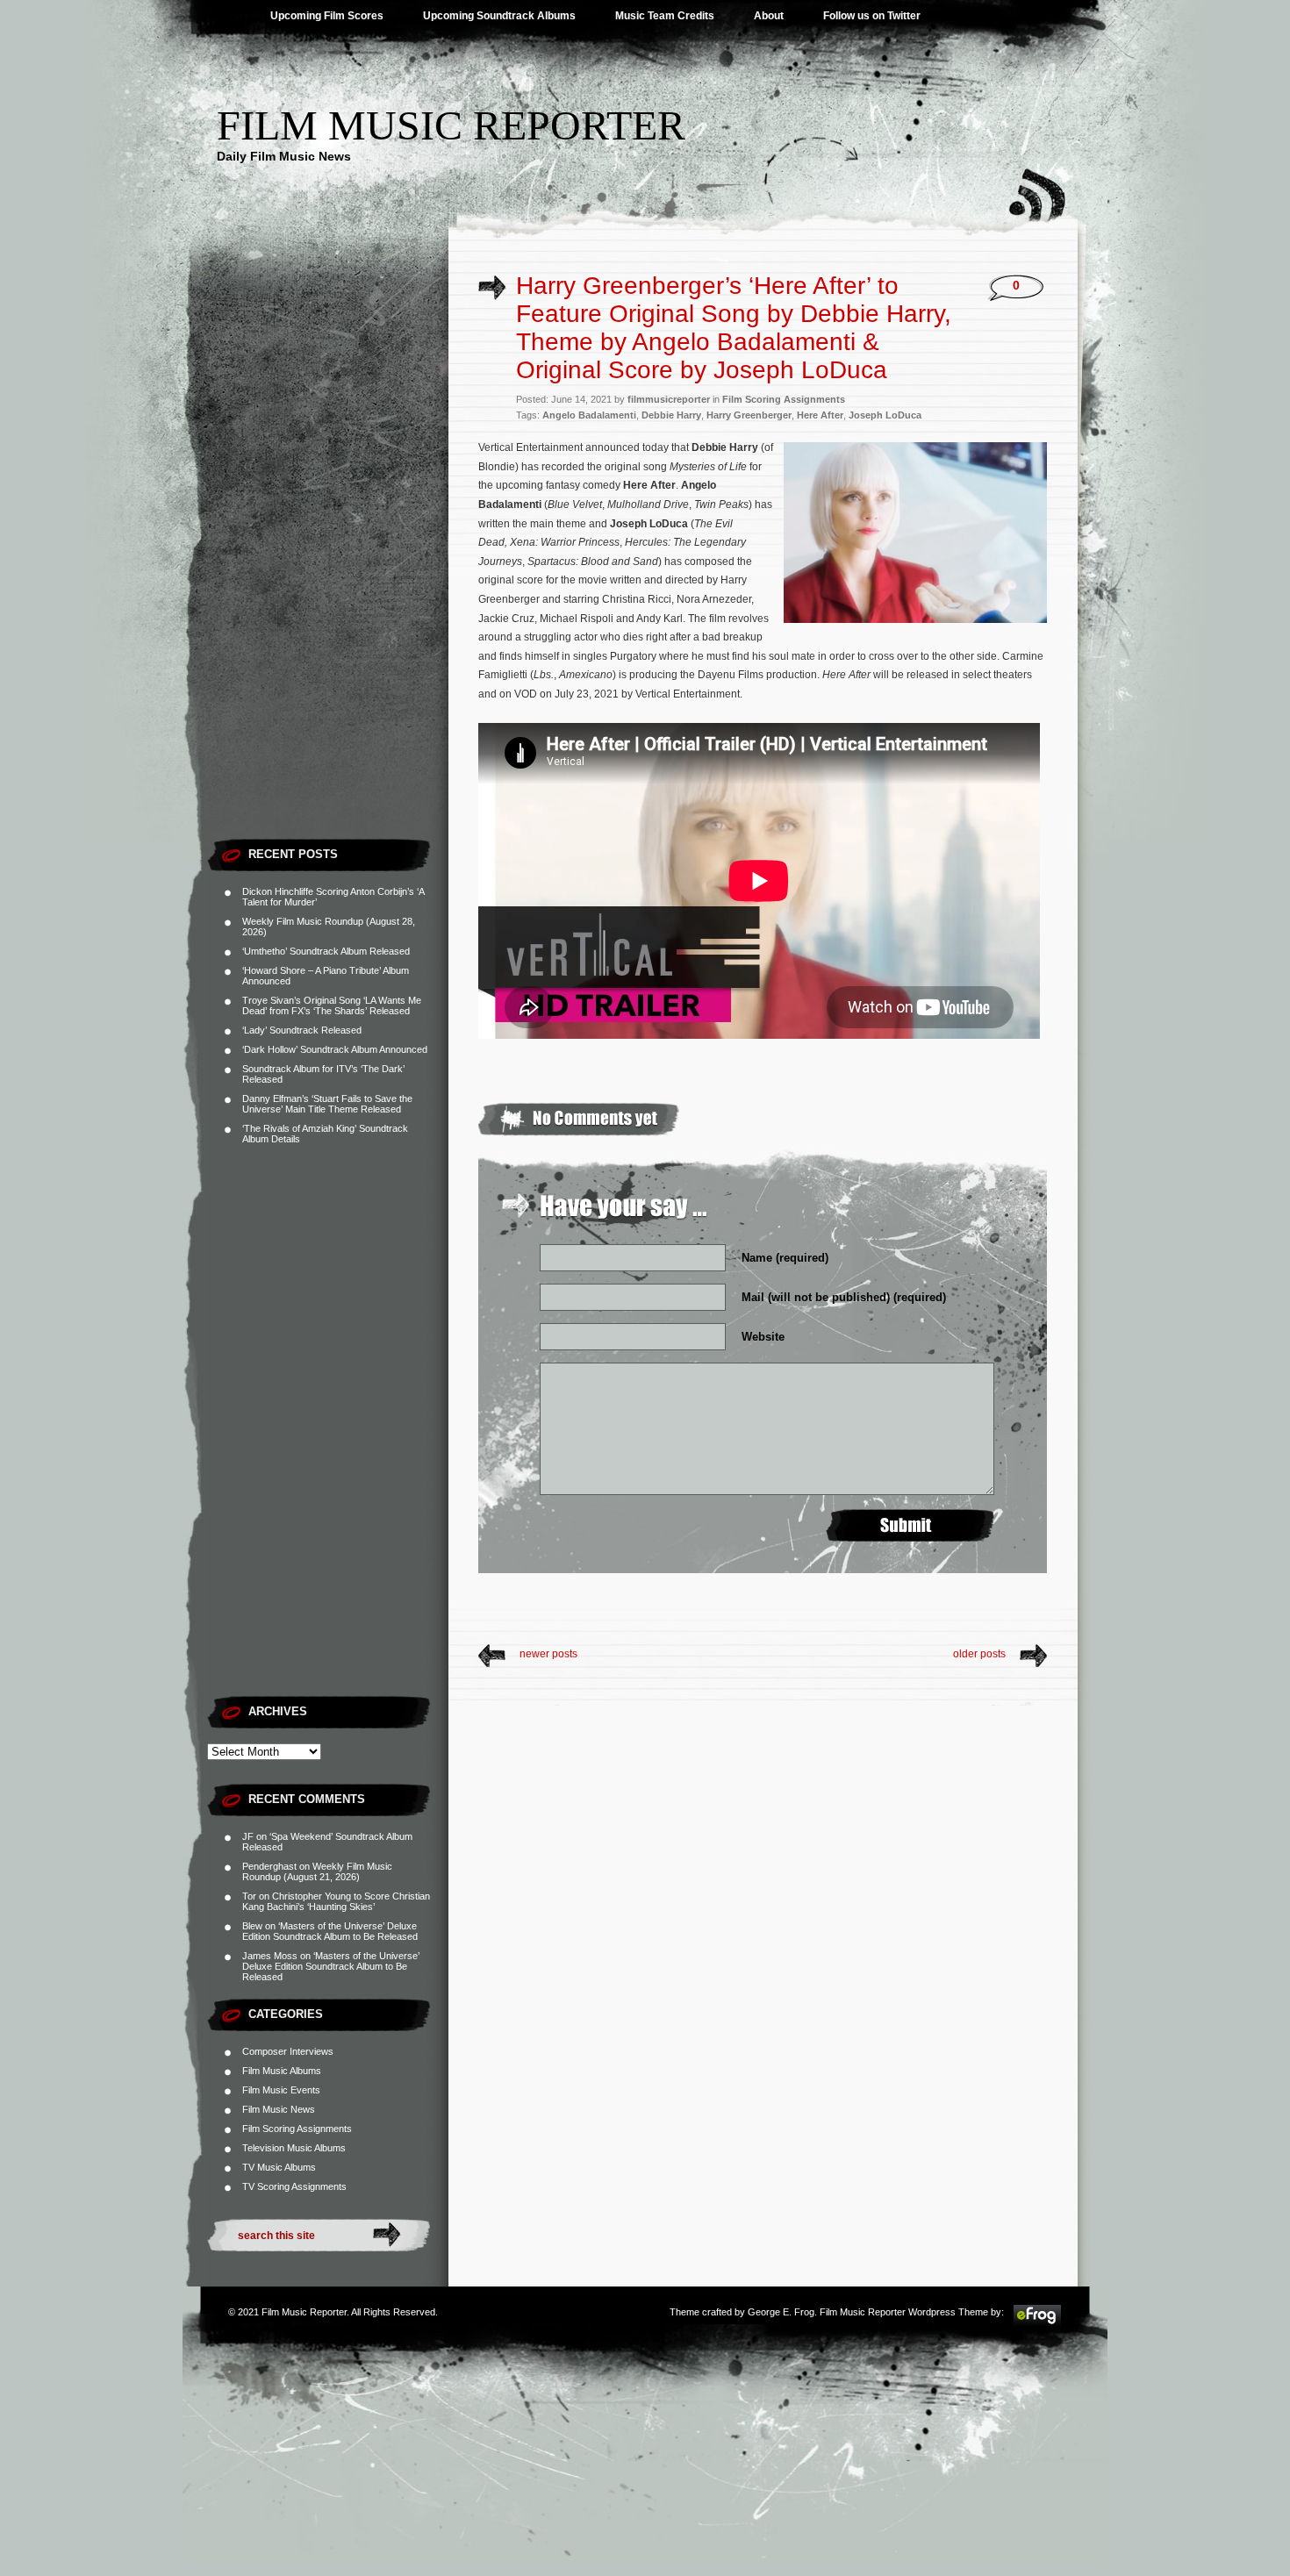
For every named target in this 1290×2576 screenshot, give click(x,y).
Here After (820, 415)
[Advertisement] (328, 566)
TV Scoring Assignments (294, 2186)
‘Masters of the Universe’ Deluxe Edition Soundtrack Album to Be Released (330, 1931)
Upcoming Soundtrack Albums (499, 16)
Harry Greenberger (749, 415)
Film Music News (279, 2109)
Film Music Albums (282, 2071)
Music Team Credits (665, 16)
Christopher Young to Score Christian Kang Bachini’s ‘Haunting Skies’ (336, 1901)
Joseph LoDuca (885, 415)
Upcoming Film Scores (327, 16)
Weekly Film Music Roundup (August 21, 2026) (317, 1871)
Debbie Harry (671, 415)
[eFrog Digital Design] (1037, 2323)
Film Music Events (281, 2090)
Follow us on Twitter (872, 16)
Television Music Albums (294, 2148)
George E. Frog (781, 2312)
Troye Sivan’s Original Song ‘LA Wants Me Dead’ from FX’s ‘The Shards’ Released (332, 1005)
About (769, 16)
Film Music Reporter (451, 125)
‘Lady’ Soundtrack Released (302, 1030)
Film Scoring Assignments (297, 2129)
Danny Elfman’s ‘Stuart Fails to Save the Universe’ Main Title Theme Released (327, 1104)
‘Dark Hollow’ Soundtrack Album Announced (335, 1049)
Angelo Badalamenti (589, 415)
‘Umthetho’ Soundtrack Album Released (326, 951)
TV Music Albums (279, 2167)
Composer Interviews (288, 2051)
